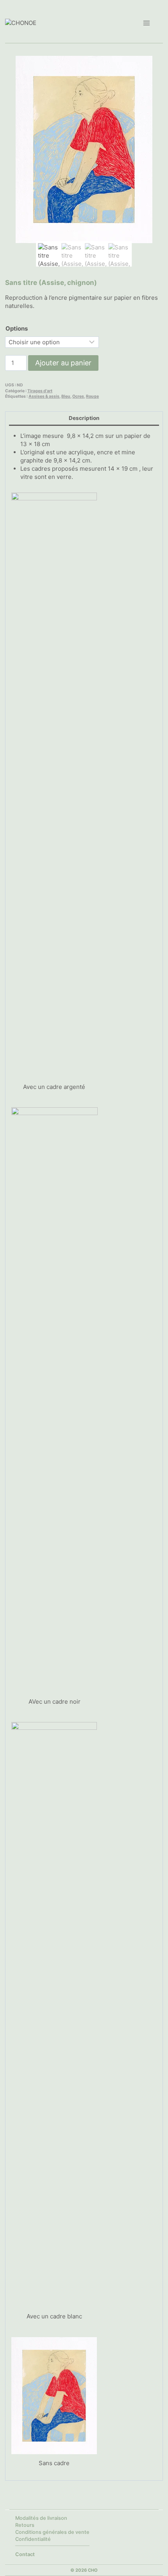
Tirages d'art (40, 391)
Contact (25, 2554)
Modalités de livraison (41, 2518)
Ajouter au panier (63, 363)
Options (17, 328)
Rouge (92, 396)
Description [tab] (84, 418)
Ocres (78, 396)
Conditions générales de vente (52, 2532)
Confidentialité (33, 2539)
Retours (25, 2525)
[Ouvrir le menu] (146, 23)
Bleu (66, 396)
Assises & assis (44, 396)
